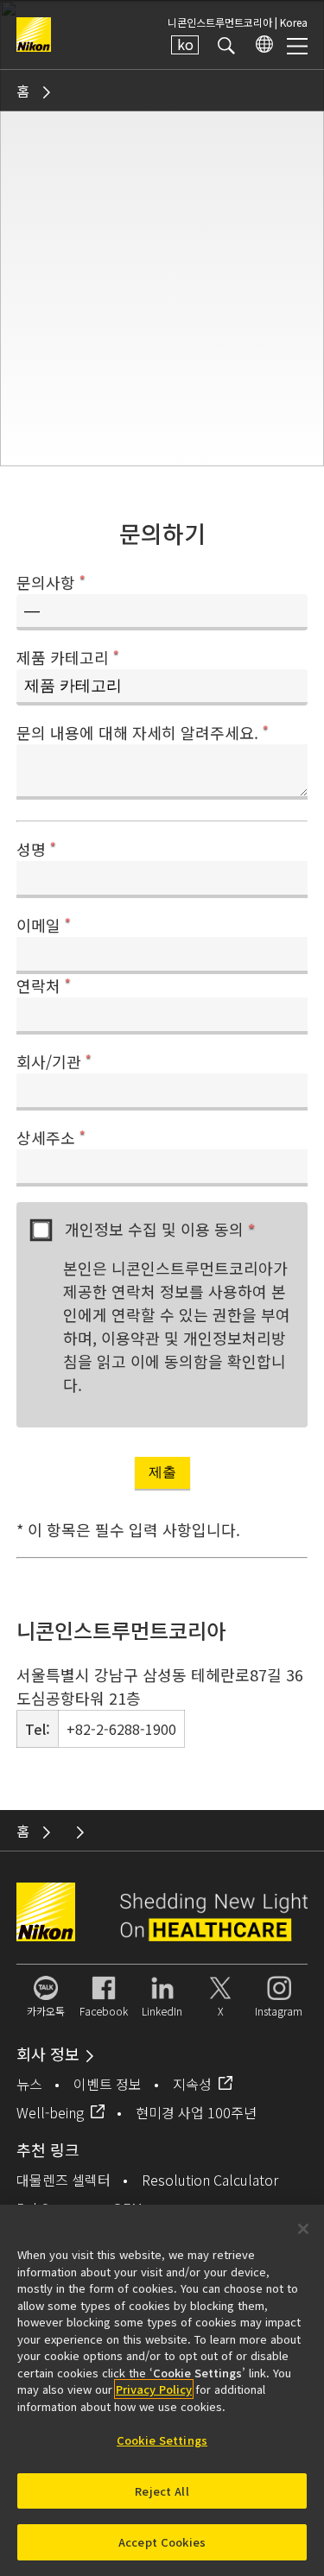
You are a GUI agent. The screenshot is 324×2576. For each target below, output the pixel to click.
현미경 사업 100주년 (196, 2112)
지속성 (192, 2084)
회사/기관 (54, 1061)
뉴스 (29, 2084)
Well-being (50, 2112)
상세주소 (51, 1137)
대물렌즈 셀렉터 (64, 2180)
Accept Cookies (162, 2542)
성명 (36, 849)
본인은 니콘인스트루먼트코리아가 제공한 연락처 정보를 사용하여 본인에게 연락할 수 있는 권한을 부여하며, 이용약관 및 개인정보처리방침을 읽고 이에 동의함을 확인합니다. (177, 1326)
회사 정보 (48, 2054)
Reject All (162, 2491)
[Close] (303, 2229)
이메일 (44, 925)
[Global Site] (261, 45)
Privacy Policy (154, 2389)
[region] (162, 2390)
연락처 (44, 985)
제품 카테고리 (68, 657)
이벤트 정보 (108, 2084)
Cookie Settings (162, 2440)
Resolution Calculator (210, 2180)
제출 (162, 1472)
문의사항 (51, 582)
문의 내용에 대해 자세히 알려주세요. (143, 732)
